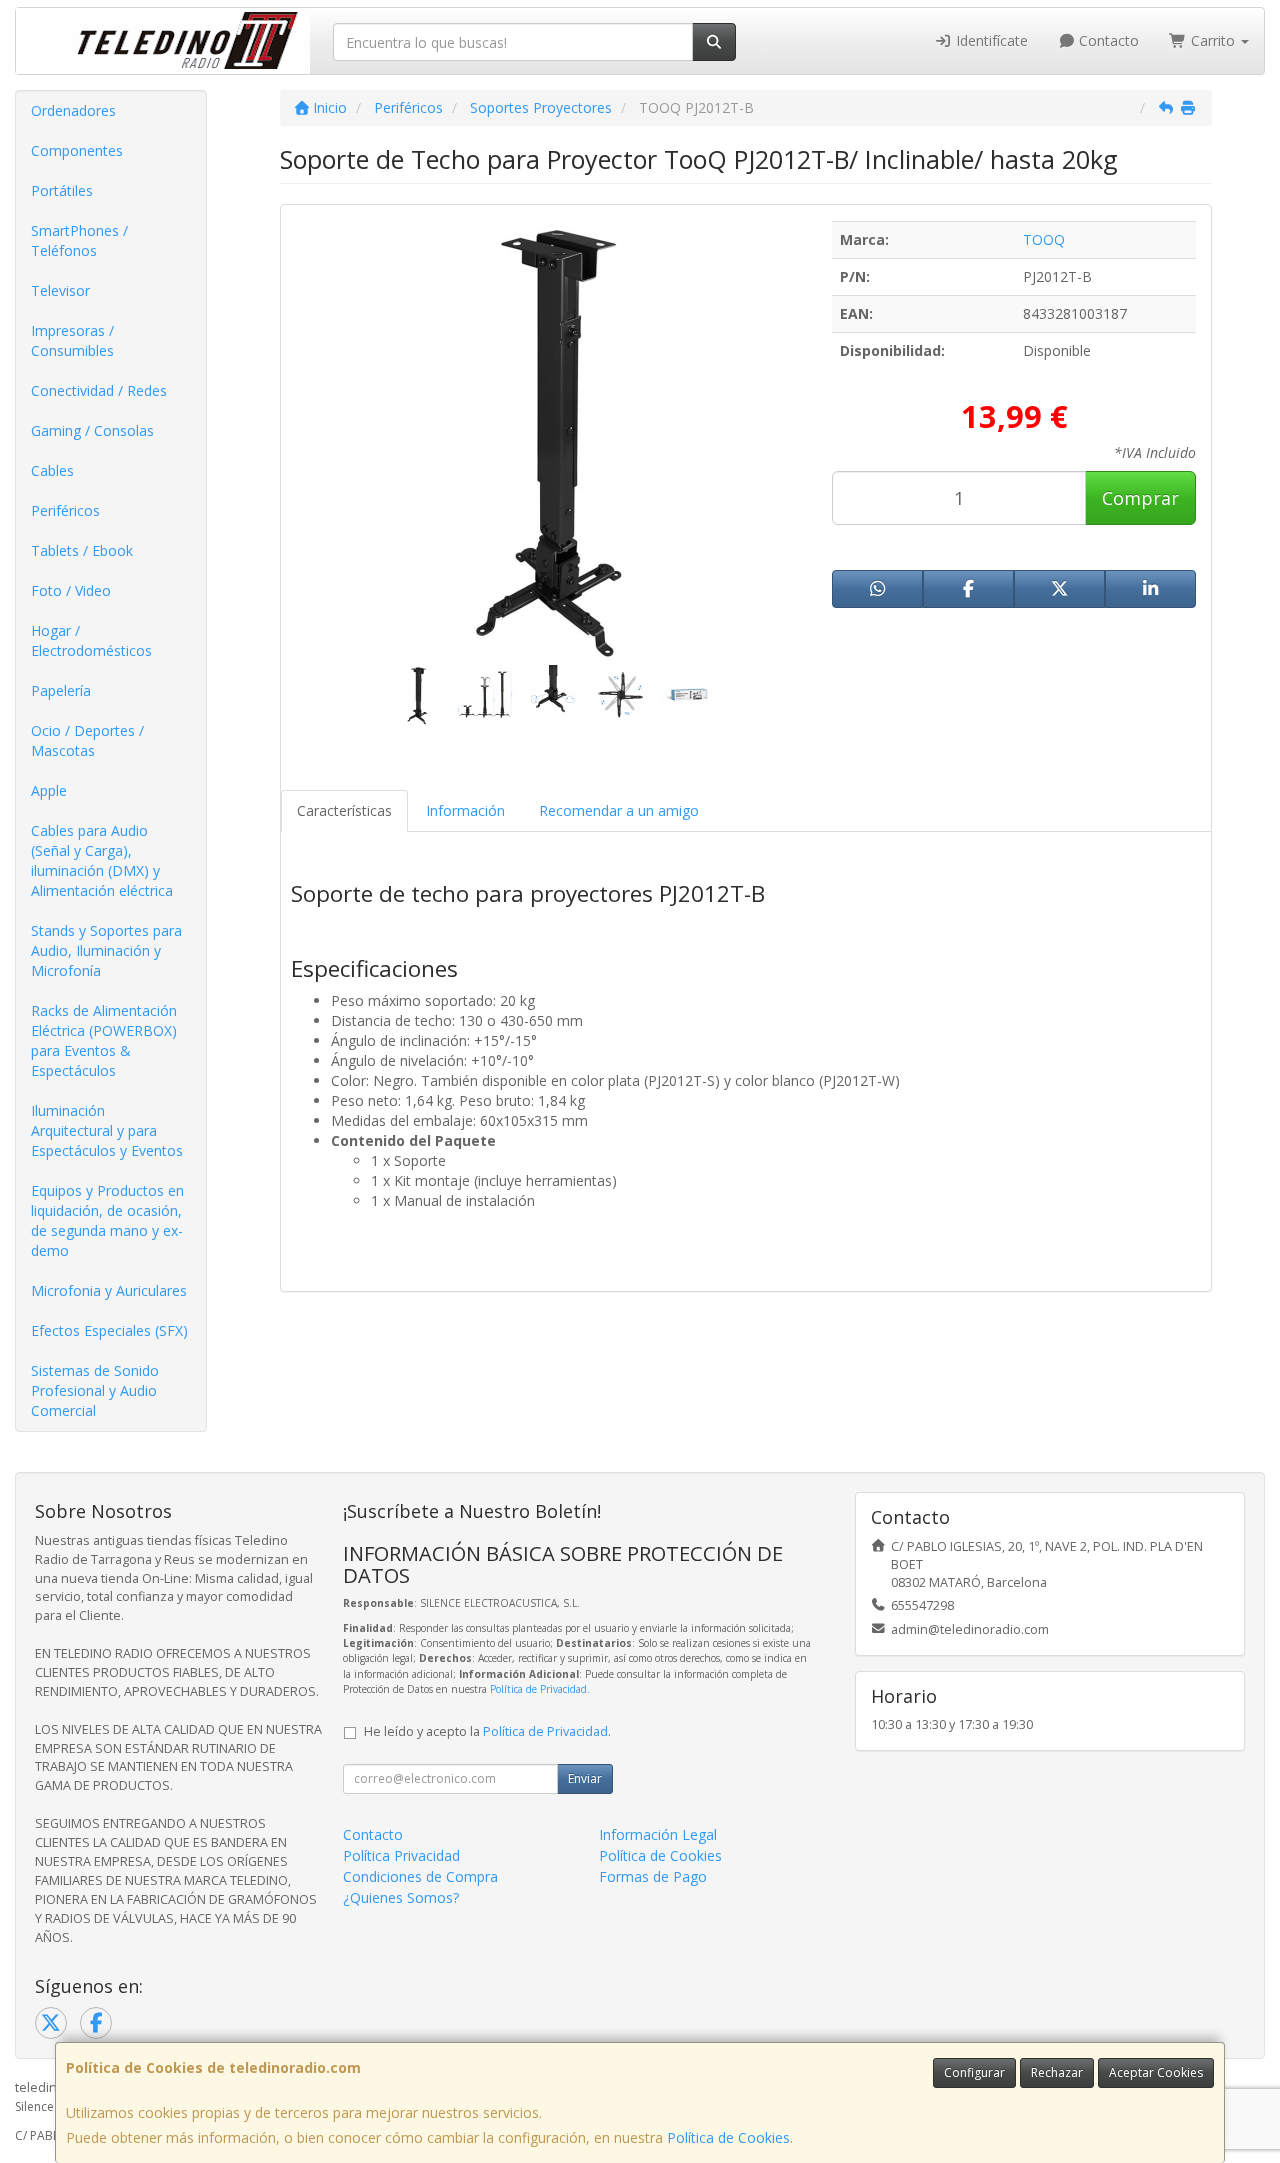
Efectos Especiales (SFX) (109, 1330)
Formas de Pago (653, 1876)
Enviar (585, 1778)
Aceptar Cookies (1156, 2072)
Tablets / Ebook (82, 550)
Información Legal (658, 1834)
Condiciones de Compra (420, 1876)
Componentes (77, 150)
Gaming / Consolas (92, 430)
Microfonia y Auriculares (109, 1290)
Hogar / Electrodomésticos (91, 640)
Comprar (1140, 498)
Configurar (974, 2072)
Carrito (1213, 40)
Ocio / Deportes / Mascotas (87, 740)
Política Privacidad (401, 1855)
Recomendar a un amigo (619, 810)
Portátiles (62, 190)
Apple (49, 790)
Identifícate (990, 40)
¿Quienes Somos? (401, 1897)
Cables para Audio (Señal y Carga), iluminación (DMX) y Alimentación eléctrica (102, 860)
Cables (52, 470)
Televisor (60, 290)
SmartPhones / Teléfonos (79, 240)
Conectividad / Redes (99, 390)
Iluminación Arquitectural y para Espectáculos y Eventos (107, 1130)
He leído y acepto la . (487, 1731)
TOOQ (1044, 239)
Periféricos (65, 510)
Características (344, 810)
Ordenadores (73, 110)
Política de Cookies (728, 2137)
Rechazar (1057, 2072)
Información (465, 810)
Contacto (1107, 40)
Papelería (61, 690)
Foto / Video (71, 590)
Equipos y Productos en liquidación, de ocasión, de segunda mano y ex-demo (107, 1220)
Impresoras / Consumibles (72, 340)
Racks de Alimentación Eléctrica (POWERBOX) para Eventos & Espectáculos (104, 1040)
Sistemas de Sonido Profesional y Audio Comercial (95, 1390)
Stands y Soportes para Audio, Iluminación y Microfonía (106, 950)
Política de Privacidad (538, 1689)
